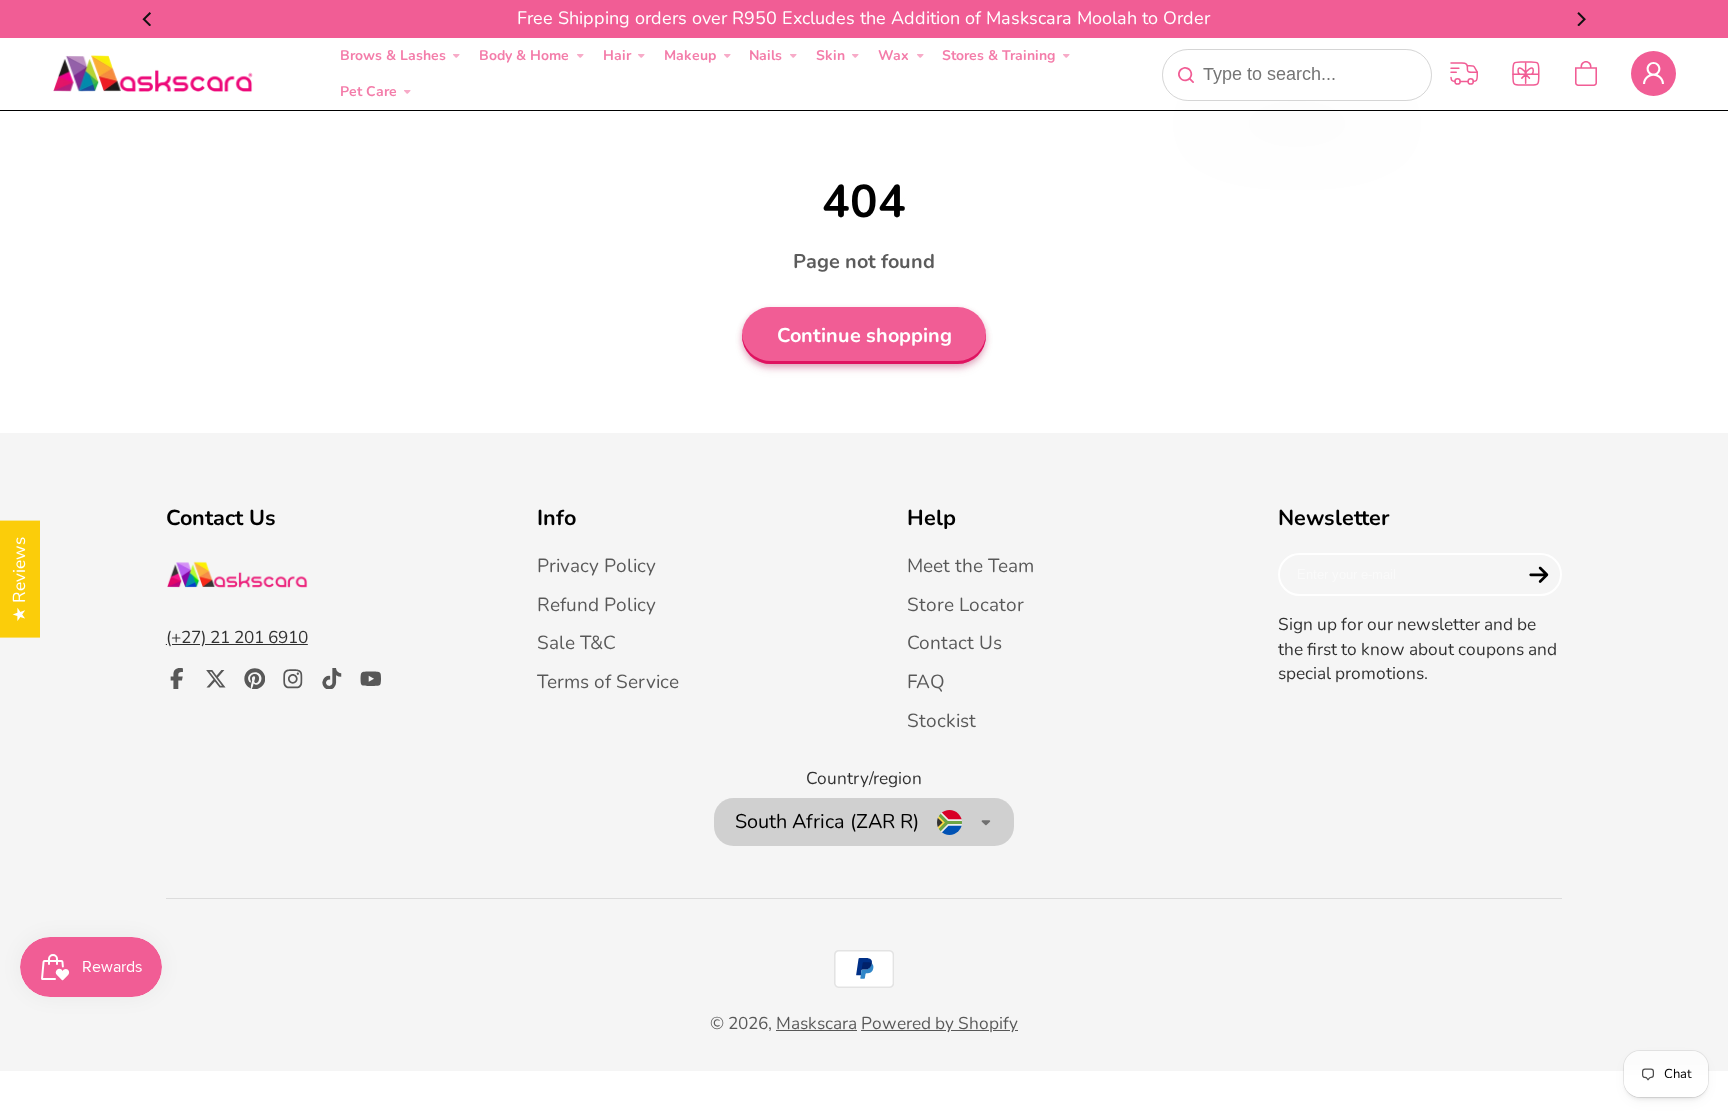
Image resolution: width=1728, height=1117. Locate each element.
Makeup (690, 55)
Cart (1586, 73)
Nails (765, 55)
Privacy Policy (596, 566)
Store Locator (965, 605)
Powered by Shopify (939, 1023)
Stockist (941, 721)
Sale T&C (576, 643)
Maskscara (816, 1023)
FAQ (926, 682)
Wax (893, 55)
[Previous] (148, 19)
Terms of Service (608, 682)
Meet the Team (970, 566)
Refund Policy (596, 605)
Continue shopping (864, 335)
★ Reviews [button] (19, 578)
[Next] (1580, 19)
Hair (617, 55)
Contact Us (954, 643)
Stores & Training (998, 55)
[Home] (152, 74)
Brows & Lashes (393, 55)
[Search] (1186, 75)
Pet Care (368, 91)
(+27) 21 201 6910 (237, 637)
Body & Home (524, 55)
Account (1653, 73)
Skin (830, 55)
